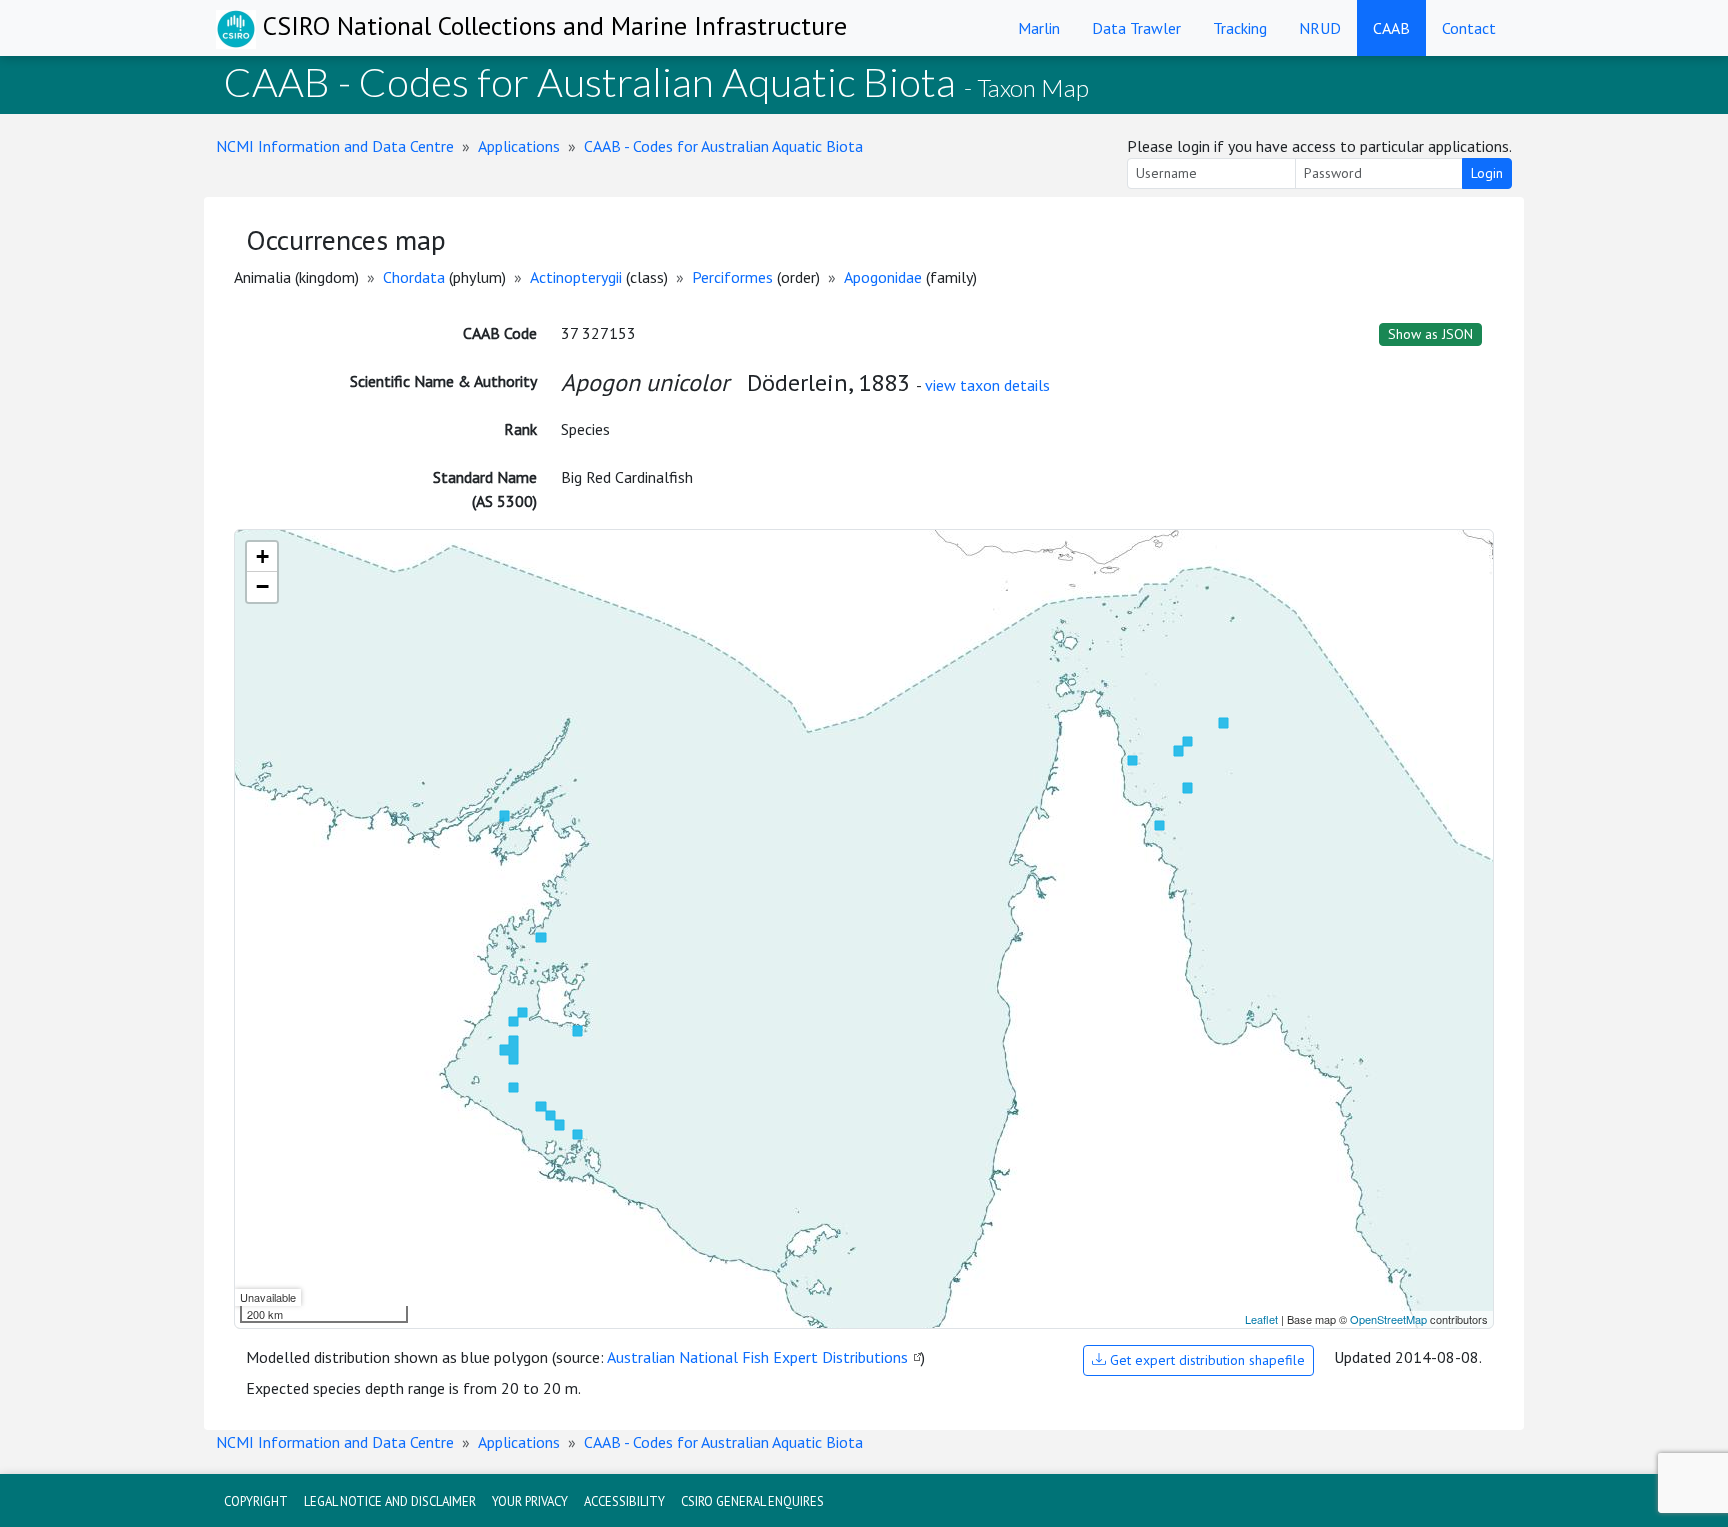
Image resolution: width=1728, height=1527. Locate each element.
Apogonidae (883, 277)
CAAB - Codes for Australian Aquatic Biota (723, 146)
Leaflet (1261, 1319)
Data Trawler (1136, 28)
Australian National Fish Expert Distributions (757, 1357)
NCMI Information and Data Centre (335, 146)
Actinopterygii (576, 277)
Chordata (414, 277)
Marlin (1039, 28)
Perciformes (732, 277)
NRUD (1320, 28)
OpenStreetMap (1388, 1319)
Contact (1469, 28)
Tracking (1240, 28)
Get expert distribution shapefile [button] (1205, 1360)
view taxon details (987, 385)
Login (1487, 173)
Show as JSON (1430, 334)
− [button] (262, 586)
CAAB (1391, 28)
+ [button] (262, 556)
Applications (519, 146)
